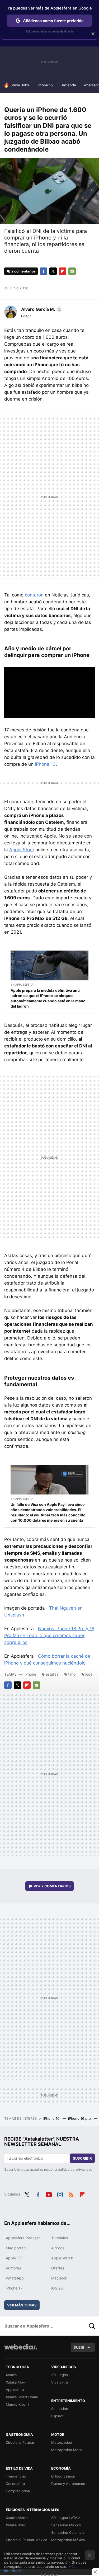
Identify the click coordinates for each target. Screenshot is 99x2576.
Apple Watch (62, 2258)
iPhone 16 (52, 2118)
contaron (34, 595)
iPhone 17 (14, 2288)
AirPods (58, 2248)
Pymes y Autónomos (68, 2484)
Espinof (57, 2416)
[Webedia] (21, 2350)
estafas (52, 1674)
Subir (79, 2347)
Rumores (13, 2268)
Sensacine (60, 2409)
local (89, 1674)
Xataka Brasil (16, 2525)
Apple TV (14, 2258)
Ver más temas (22, 2305)
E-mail (72, 271)
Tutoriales (60, 2238)
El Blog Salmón (63, 2476)
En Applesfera (22, 985)
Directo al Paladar (20, 2442)
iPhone (30, 1674)
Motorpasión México (68, 2540)
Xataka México (18, 2518)
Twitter (53, 271)
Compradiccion (18, 2491)
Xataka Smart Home (22, 2397)
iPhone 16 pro (80, 2118)
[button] (41, 309)
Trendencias (16, 2476)
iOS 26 (57, 2288)
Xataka (11, 2375)
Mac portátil (16, 2248)
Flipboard (63, 271)
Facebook (44, 271)
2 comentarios (23, 271)
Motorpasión (62, 2442)
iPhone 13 (45, 764)
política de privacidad (75, 2169)
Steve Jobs (20, 85)
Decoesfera (15, 2484)
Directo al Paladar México (27, 2540)
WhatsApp (15, 2278)
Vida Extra (60, 2382)
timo (72, 1674)
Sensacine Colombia (68, 2532)
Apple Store (22, 850)
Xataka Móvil (16, 2382)
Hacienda (68, 85)
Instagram (60, 2194)
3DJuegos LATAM (66, 2518)
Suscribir (82, 2158)
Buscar (92, 2326)
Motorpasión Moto (67, 2450)
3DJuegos (60, 2375)
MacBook (59, 2278)
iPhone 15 (45, 85)
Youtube (49, 2194)
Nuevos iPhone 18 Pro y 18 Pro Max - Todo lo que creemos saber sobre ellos (49, 1635)
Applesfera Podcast (23, 2238)
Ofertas (58, 2268)
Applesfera (15, 2390)
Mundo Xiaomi (17, 2404)
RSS (71, 2194)
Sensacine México (66, 2525)
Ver (52, 1886)
